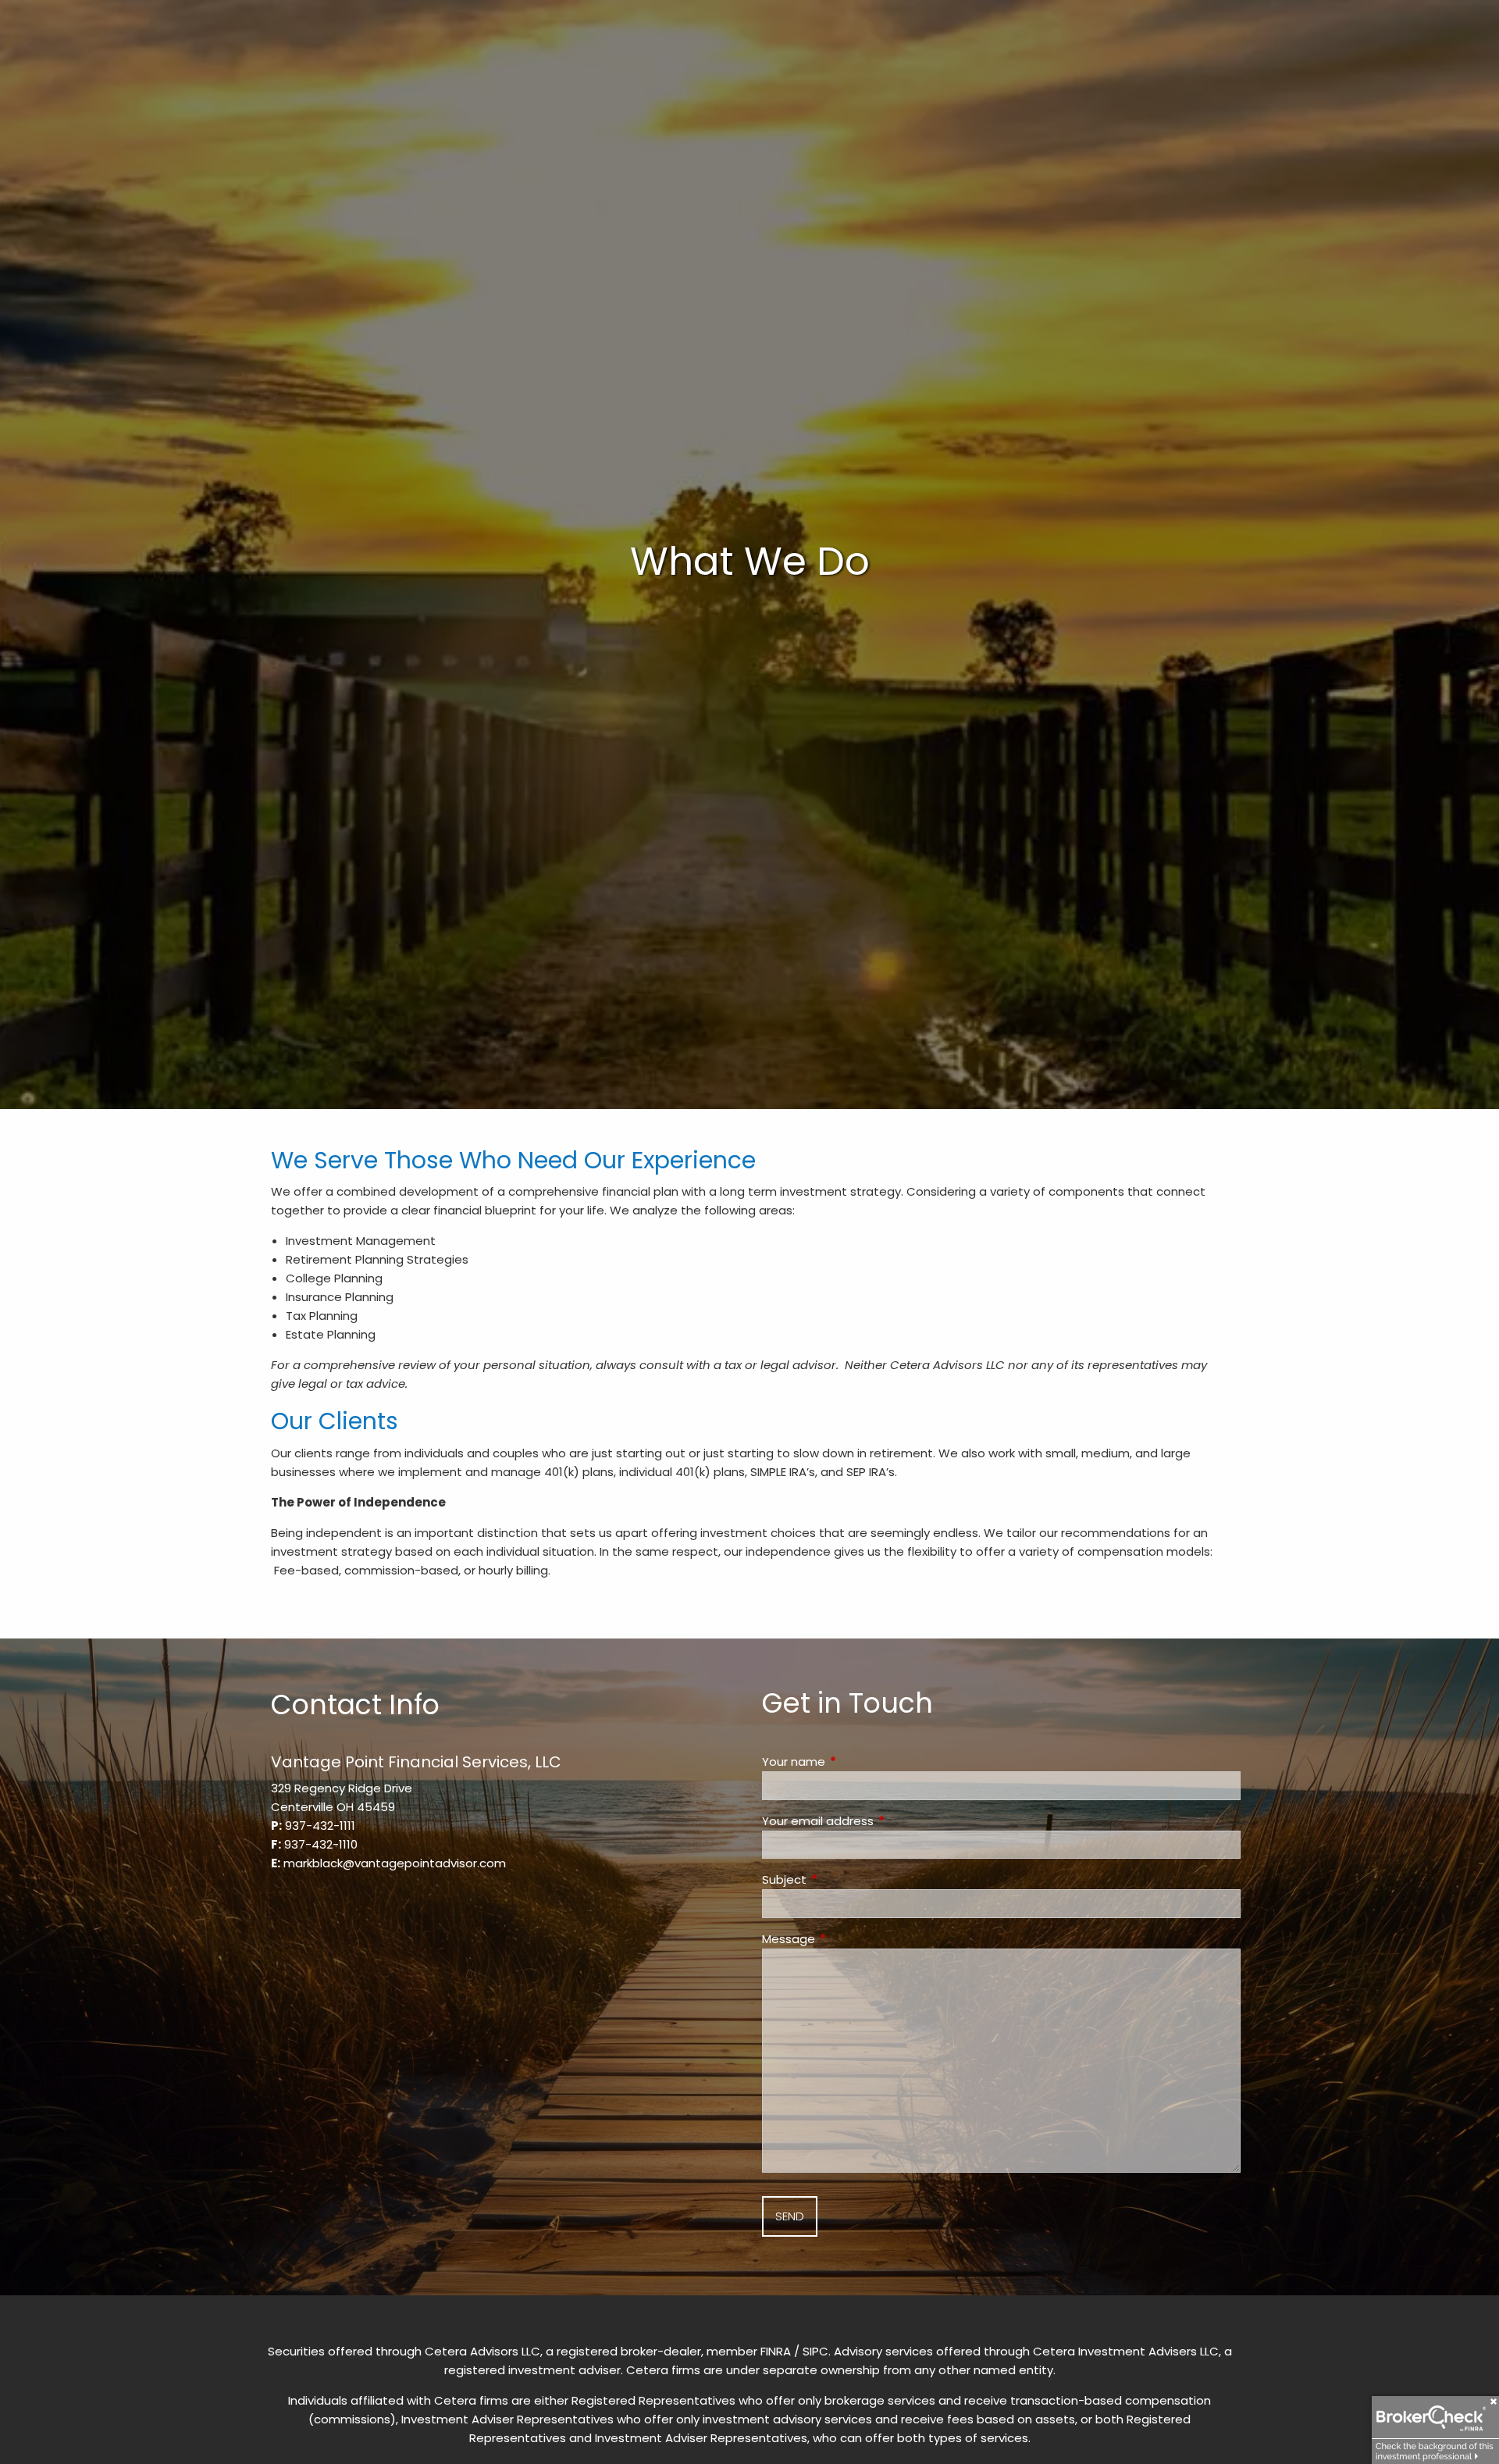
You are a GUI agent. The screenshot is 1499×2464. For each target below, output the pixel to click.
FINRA (776, 2351)
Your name (853, 1762)
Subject (844, 1879)
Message (848, 1939)
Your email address (878, 1821)
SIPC (815, 2351)
